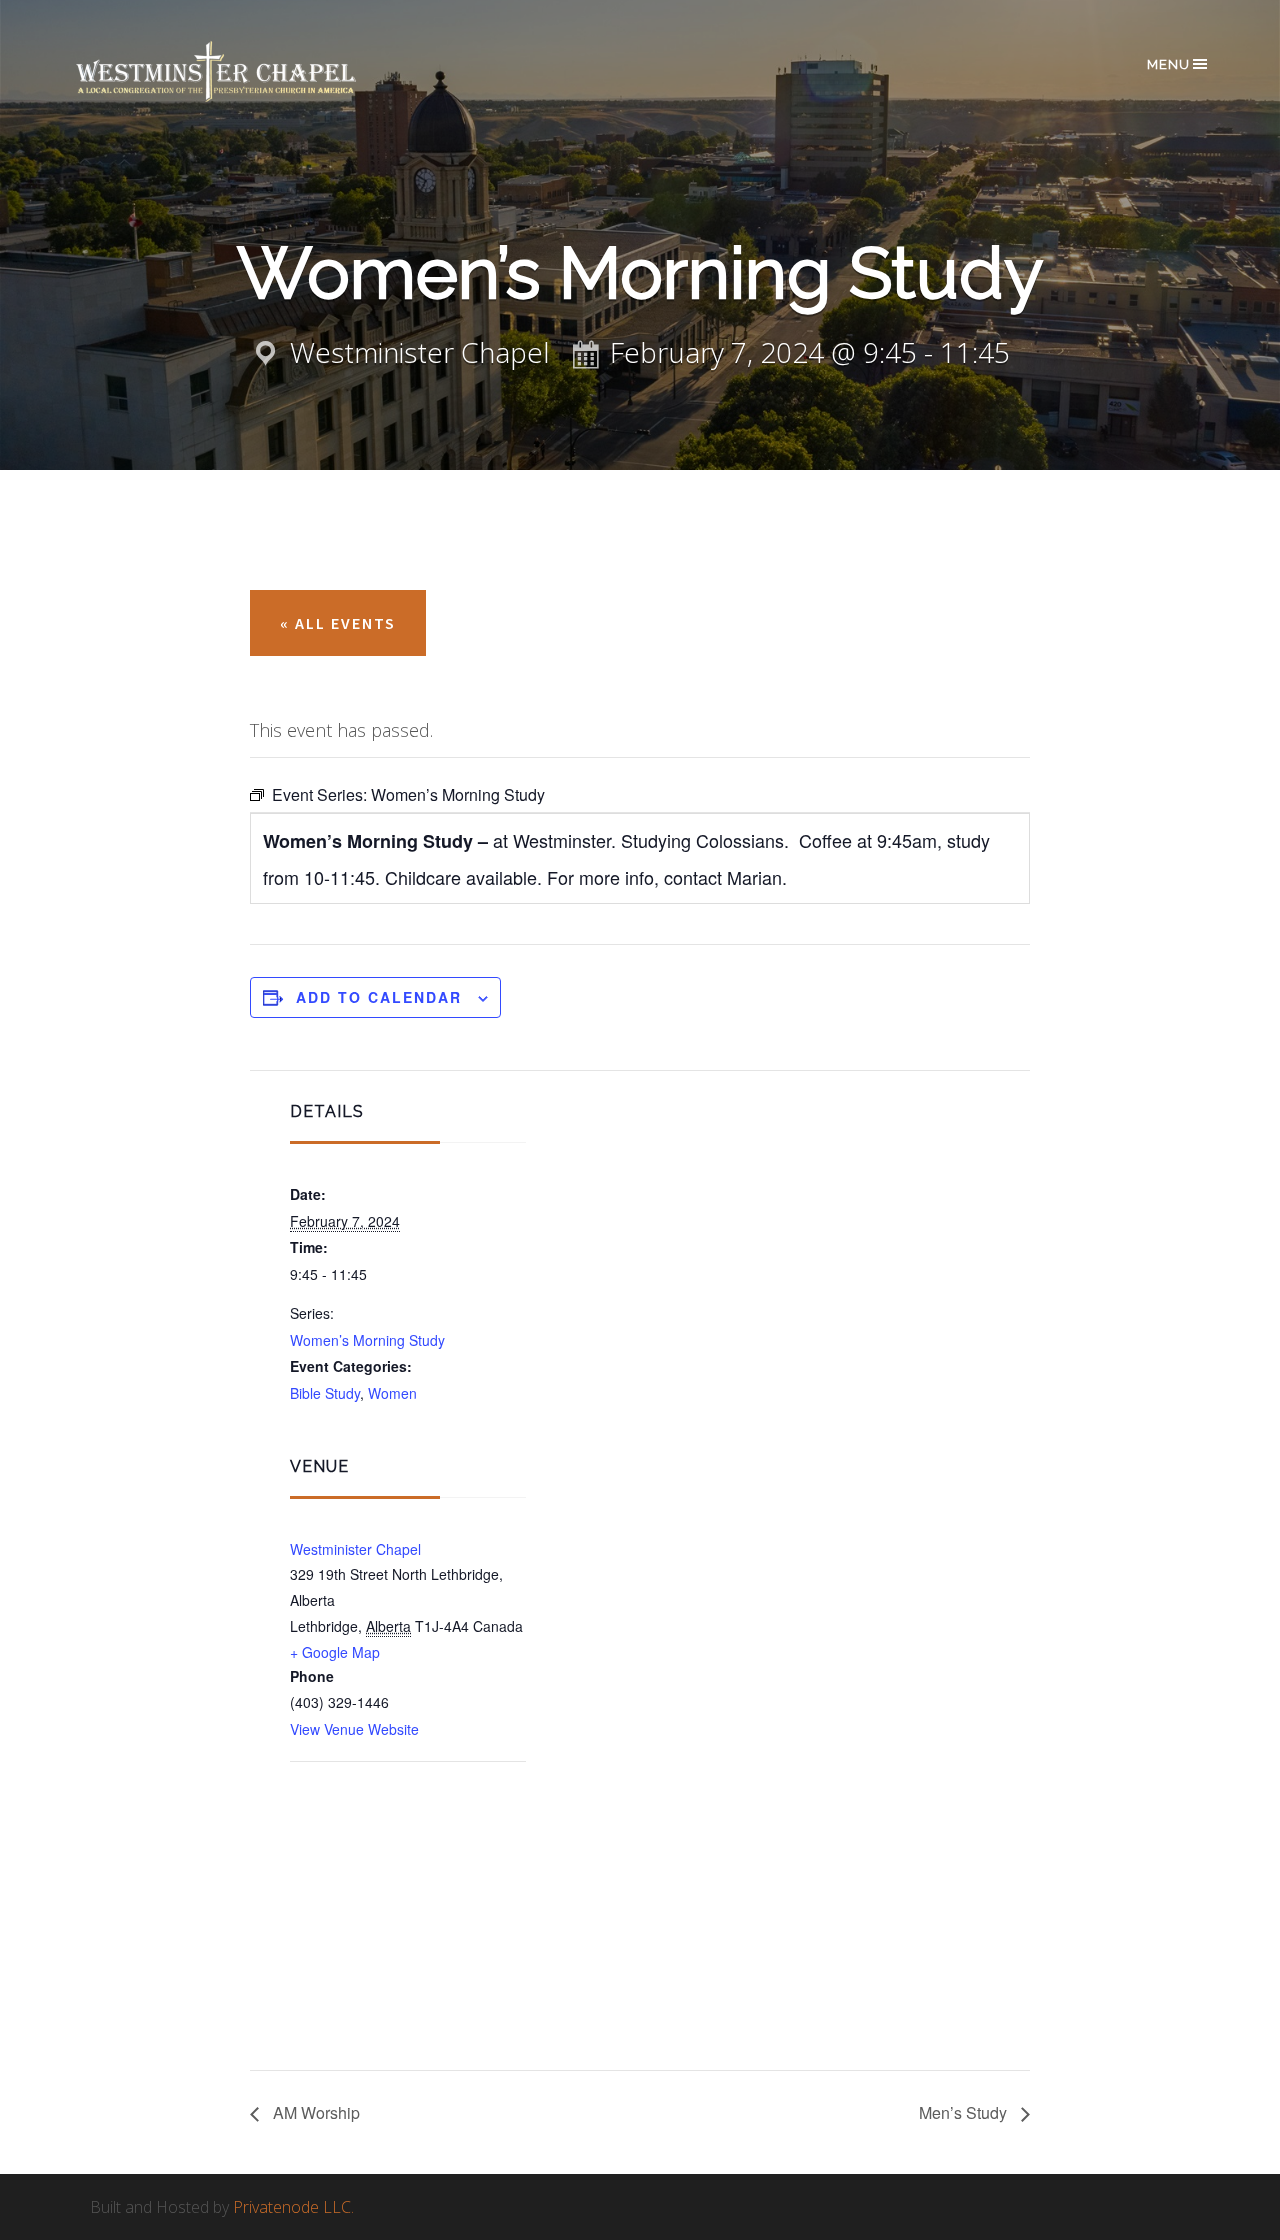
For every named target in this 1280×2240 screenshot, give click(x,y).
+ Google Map (335, 1652)
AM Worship (314, 2112)
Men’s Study (965, 2112)
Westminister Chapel (355, 1549)
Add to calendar (379, 997)
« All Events (338, 623)
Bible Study (325, 1393)
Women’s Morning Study (367, 1340)
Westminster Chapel (245, 71)
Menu (1168, 64)
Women (392, 1393)
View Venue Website (354, 1729)
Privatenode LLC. (293, 2207)
